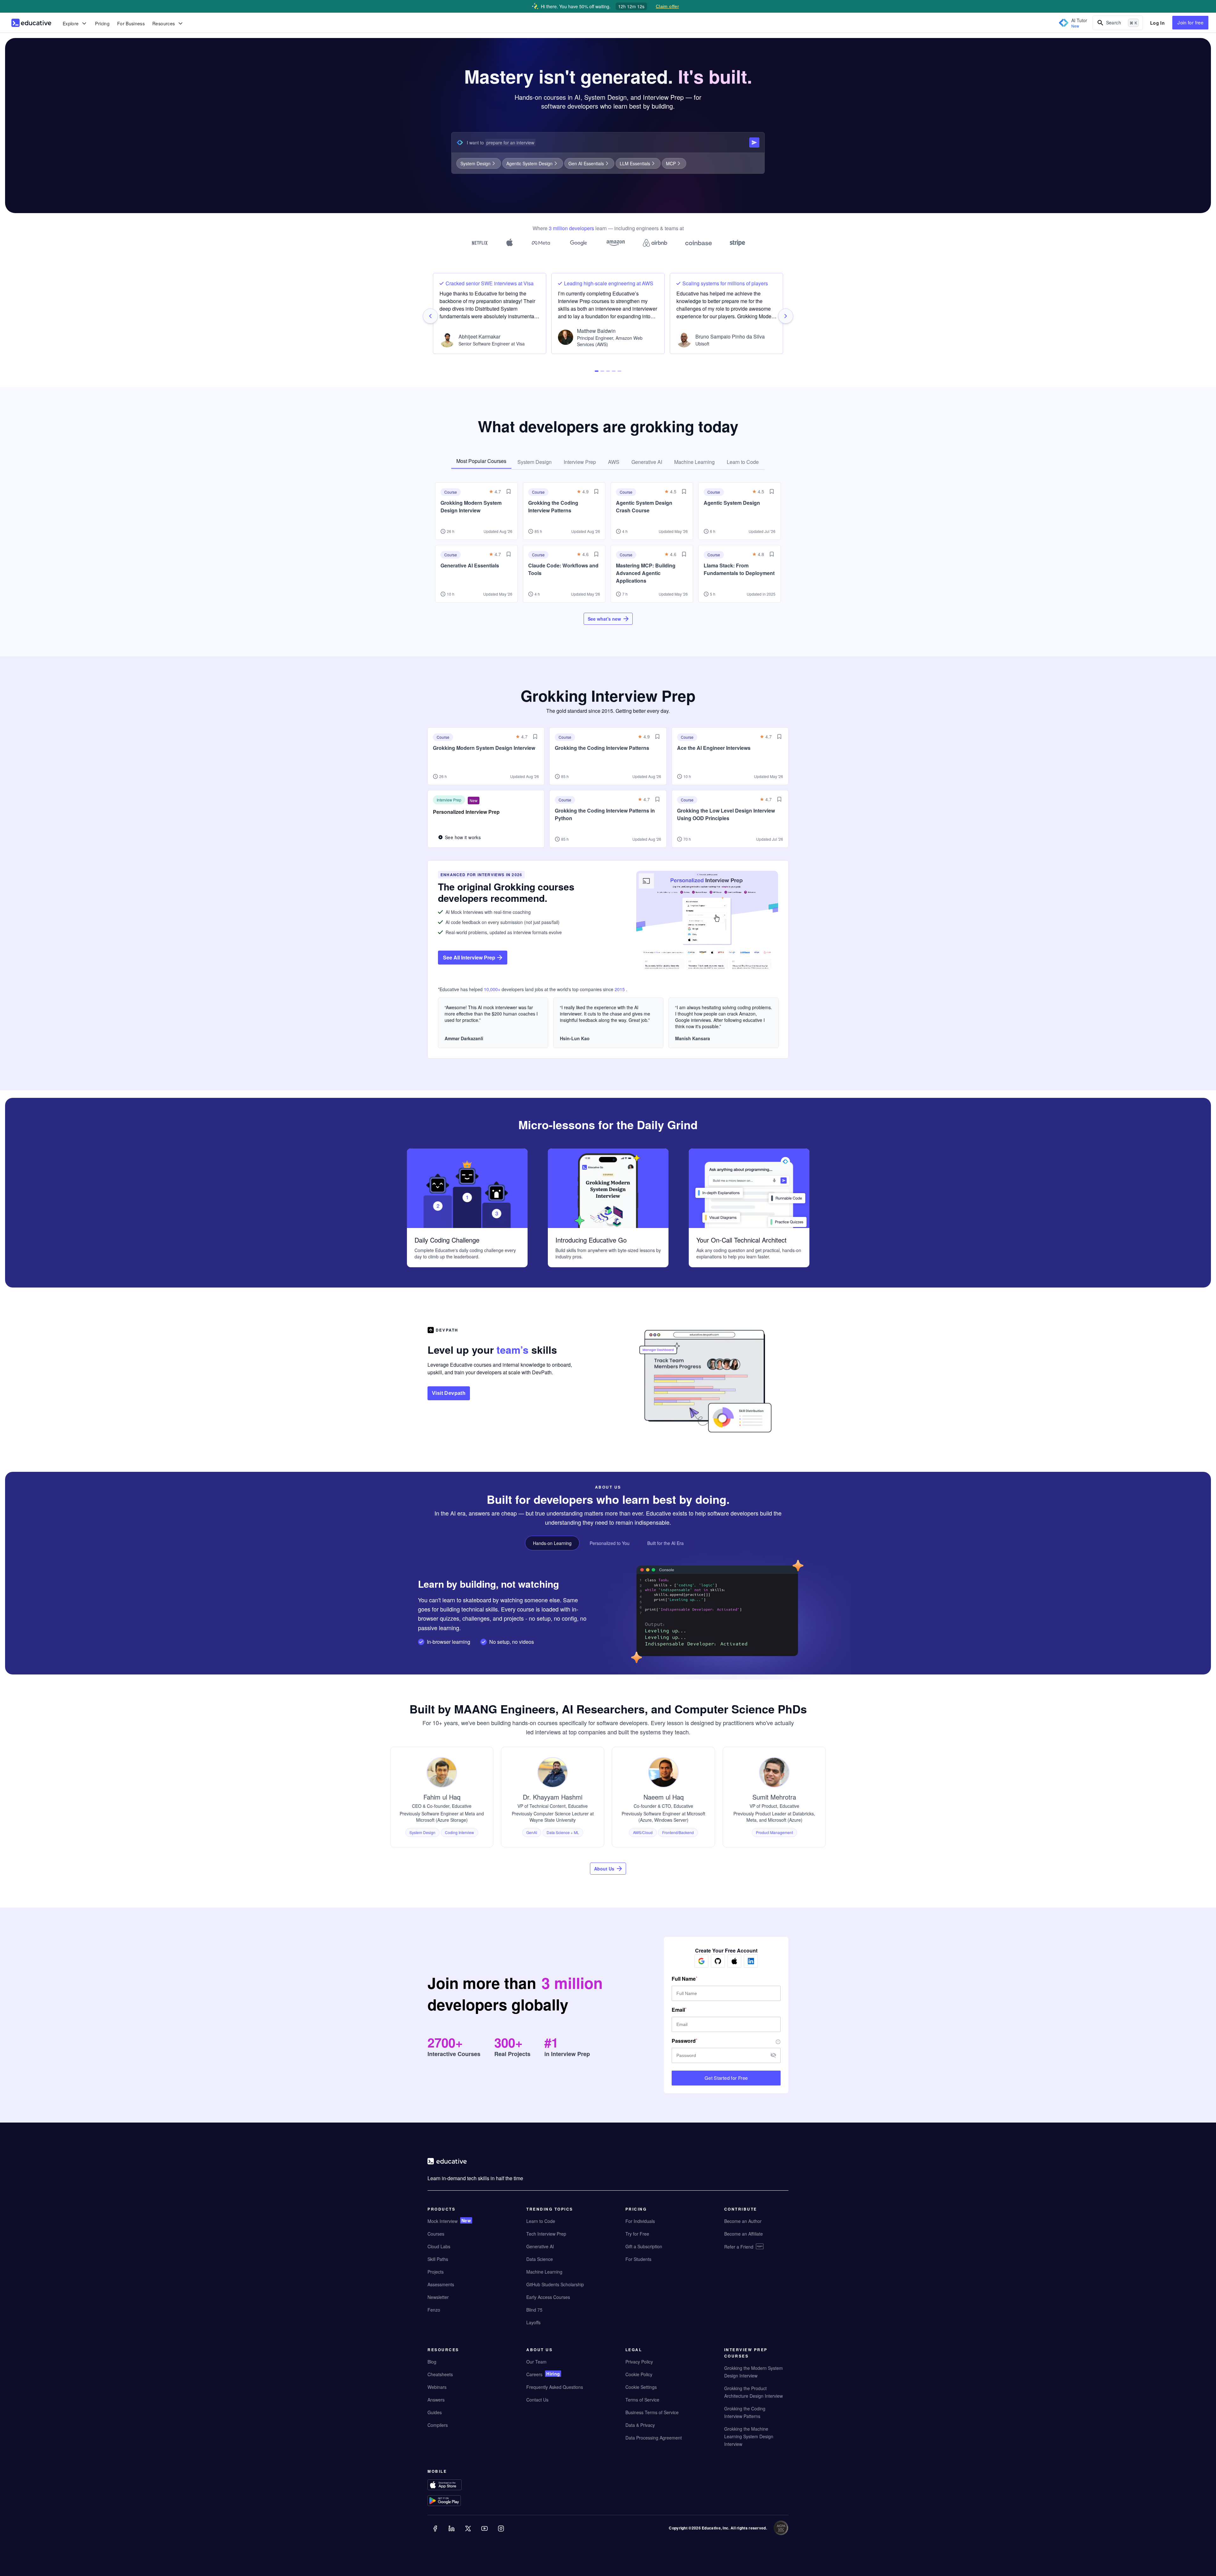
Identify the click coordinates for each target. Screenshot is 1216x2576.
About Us (604, 1869)
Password (684, 2041)
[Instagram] (502, 2533)
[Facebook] (436, 2533)
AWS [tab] (614, 462)
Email (678, 2010)
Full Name (684, 1979)
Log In (1157, 23)
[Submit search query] (754, 142)
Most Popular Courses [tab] (481, 461)
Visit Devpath (449, 1393)
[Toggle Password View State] (773, 2056)
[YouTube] (485, 2533)
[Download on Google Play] (457, 2501)
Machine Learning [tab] (694, 462)
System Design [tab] (535, 462)
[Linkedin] (452, 2533)
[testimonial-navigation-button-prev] (430, 316)
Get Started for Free (726, 2078)
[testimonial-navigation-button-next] (786, 316)
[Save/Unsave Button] (509, 491)
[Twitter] (469, 2533)
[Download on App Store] (457, 2485)
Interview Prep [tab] (580, 462)
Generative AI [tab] (647, 462)
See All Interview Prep (469, 957)
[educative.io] (31, 23)
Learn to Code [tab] (743, 462)
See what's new (604, 619)
